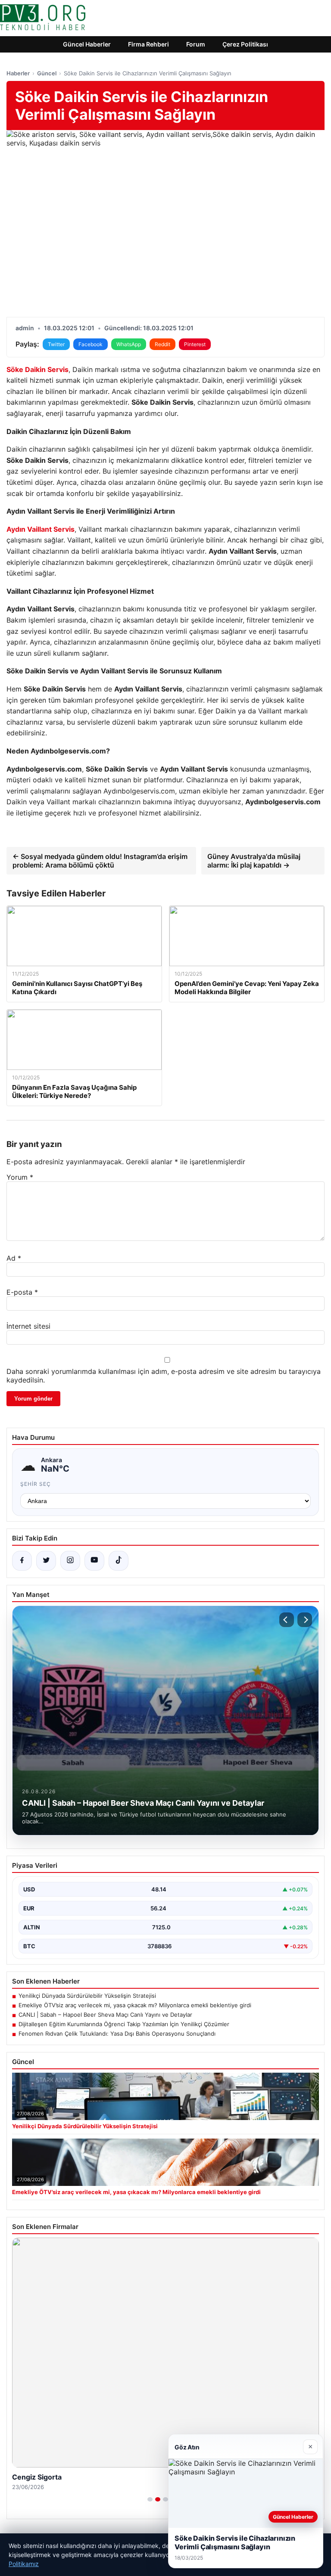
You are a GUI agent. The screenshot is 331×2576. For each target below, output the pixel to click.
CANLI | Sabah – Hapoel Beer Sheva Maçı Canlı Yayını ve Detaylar (105, 2015)
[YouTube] (94, 1561)
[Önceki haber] (287, 1620)
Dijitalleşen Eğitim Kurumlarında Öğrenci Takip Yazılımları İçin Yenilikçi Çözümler (124, 2024)
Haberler (18, 73)
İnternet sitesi (28, 1326)
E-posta (22, 1292)
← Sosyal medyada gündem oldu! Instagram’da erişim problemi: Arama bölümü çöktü (100, 861)
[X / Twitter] (46, 1561)
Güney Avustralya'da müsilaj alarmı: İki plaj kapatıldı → (254, 861)
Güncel (47, 73)
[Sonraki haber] (305, 1620)
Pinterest (195, 344)
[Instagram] (70, 1561)
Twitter (56, 344)
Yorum (20, 1177)
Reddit (162, 344)
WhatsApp (129, 344)
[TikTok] (119, 1561)
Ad (14, 1258)
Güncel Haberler (87, 44)
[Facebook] (22, 1561)
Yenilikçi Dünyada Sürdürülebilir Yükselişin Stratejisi (87, 1996)
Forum (196, 44)
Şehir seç (36, 1484)
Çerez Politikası (245, 44)
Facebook (91, 344)
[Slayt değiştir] (150, 2499)
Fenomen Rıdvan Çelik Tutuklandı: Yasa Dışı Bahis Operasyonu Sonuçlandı (117, 2034)
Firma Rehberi (148, 44)
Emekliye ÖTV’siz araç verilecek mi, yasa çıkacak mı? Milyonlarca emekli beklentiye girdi (135, 2005)
